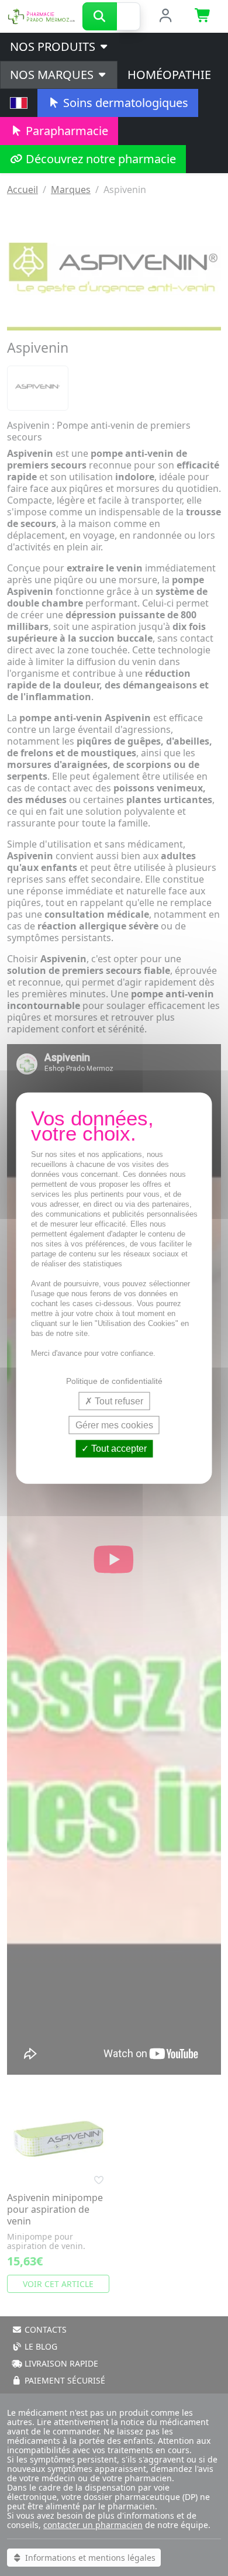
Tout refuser (118, 1401)
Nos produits (54, 47)
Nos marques (53, 75)
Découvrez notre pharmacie (99, 159)
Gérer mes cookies (114, 1425)
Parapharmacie (65, 131)
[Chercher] (100, 16)
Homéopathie (169, 75)
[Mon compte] (165, 16)
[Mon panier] (203, 16)
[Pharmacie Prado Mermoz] (41, 15)
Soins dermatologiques (124, 103)
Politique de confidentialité (114, 1381)
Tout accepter (118, 1449)
